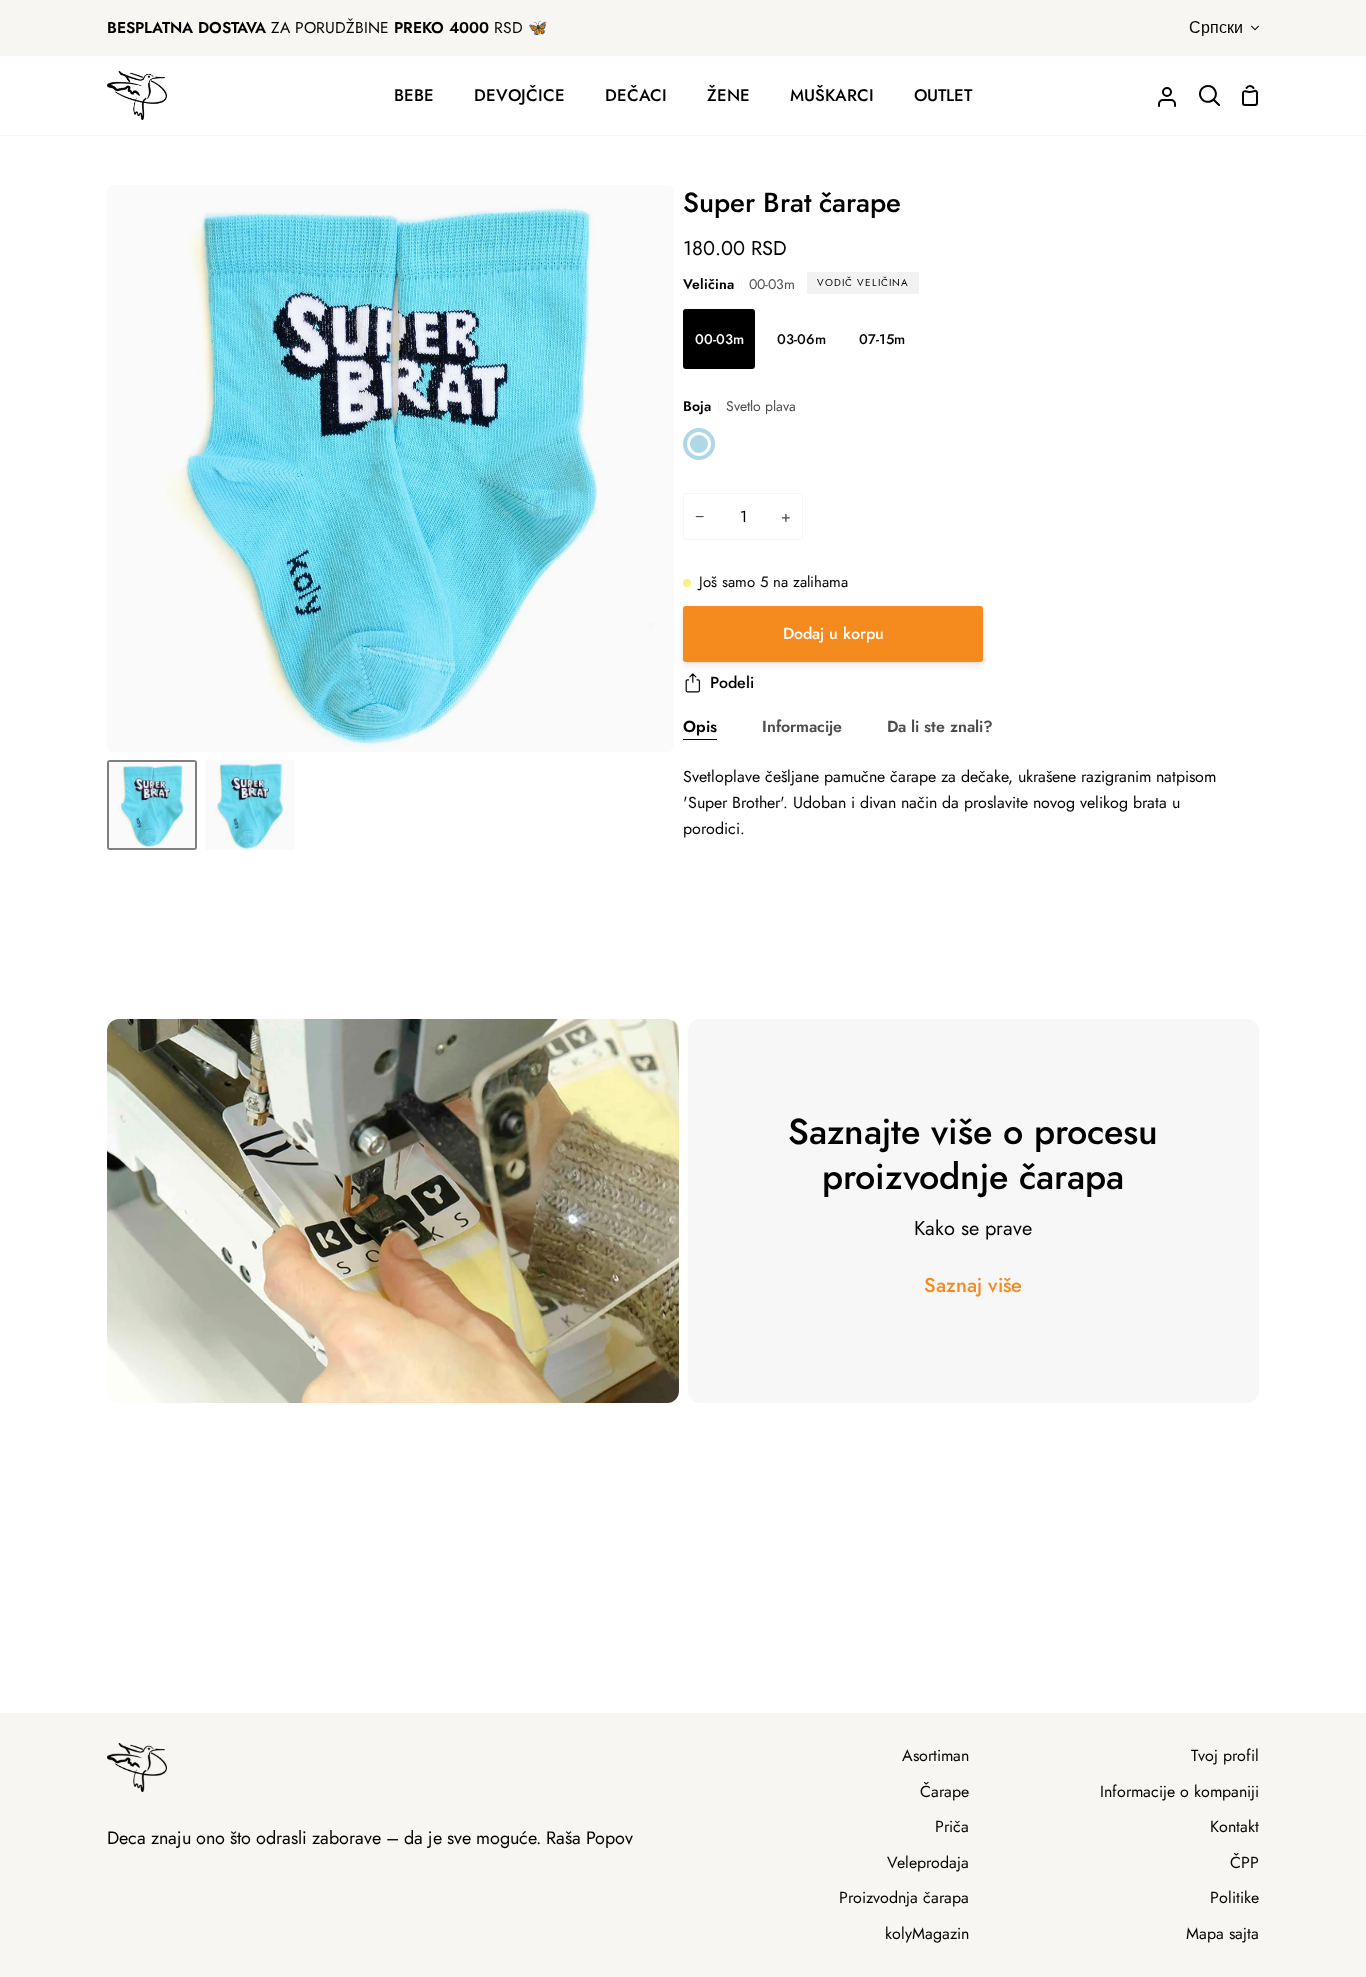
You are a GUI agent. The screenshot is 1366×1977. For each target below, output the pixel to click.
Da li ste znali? (940, 726)
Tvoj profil (1225, 1755)
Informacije (802, 726)
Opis (700, 726)
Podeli (732, 682)
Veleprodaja (928, 1862)
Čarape (944, 1791)
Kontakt (1234, 1826)
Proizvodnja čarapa (904, 1897)
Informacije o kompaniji (1179, 1791)
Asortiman (935, 1755)
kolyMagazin (927, 1933)
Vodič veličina (863, 282)
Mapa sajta (1222, 1933)
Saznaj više (973, 1285)
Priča (952, 1826)
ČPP (1244, 1862)
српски (1216, 27)
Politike (1234, 1897)
